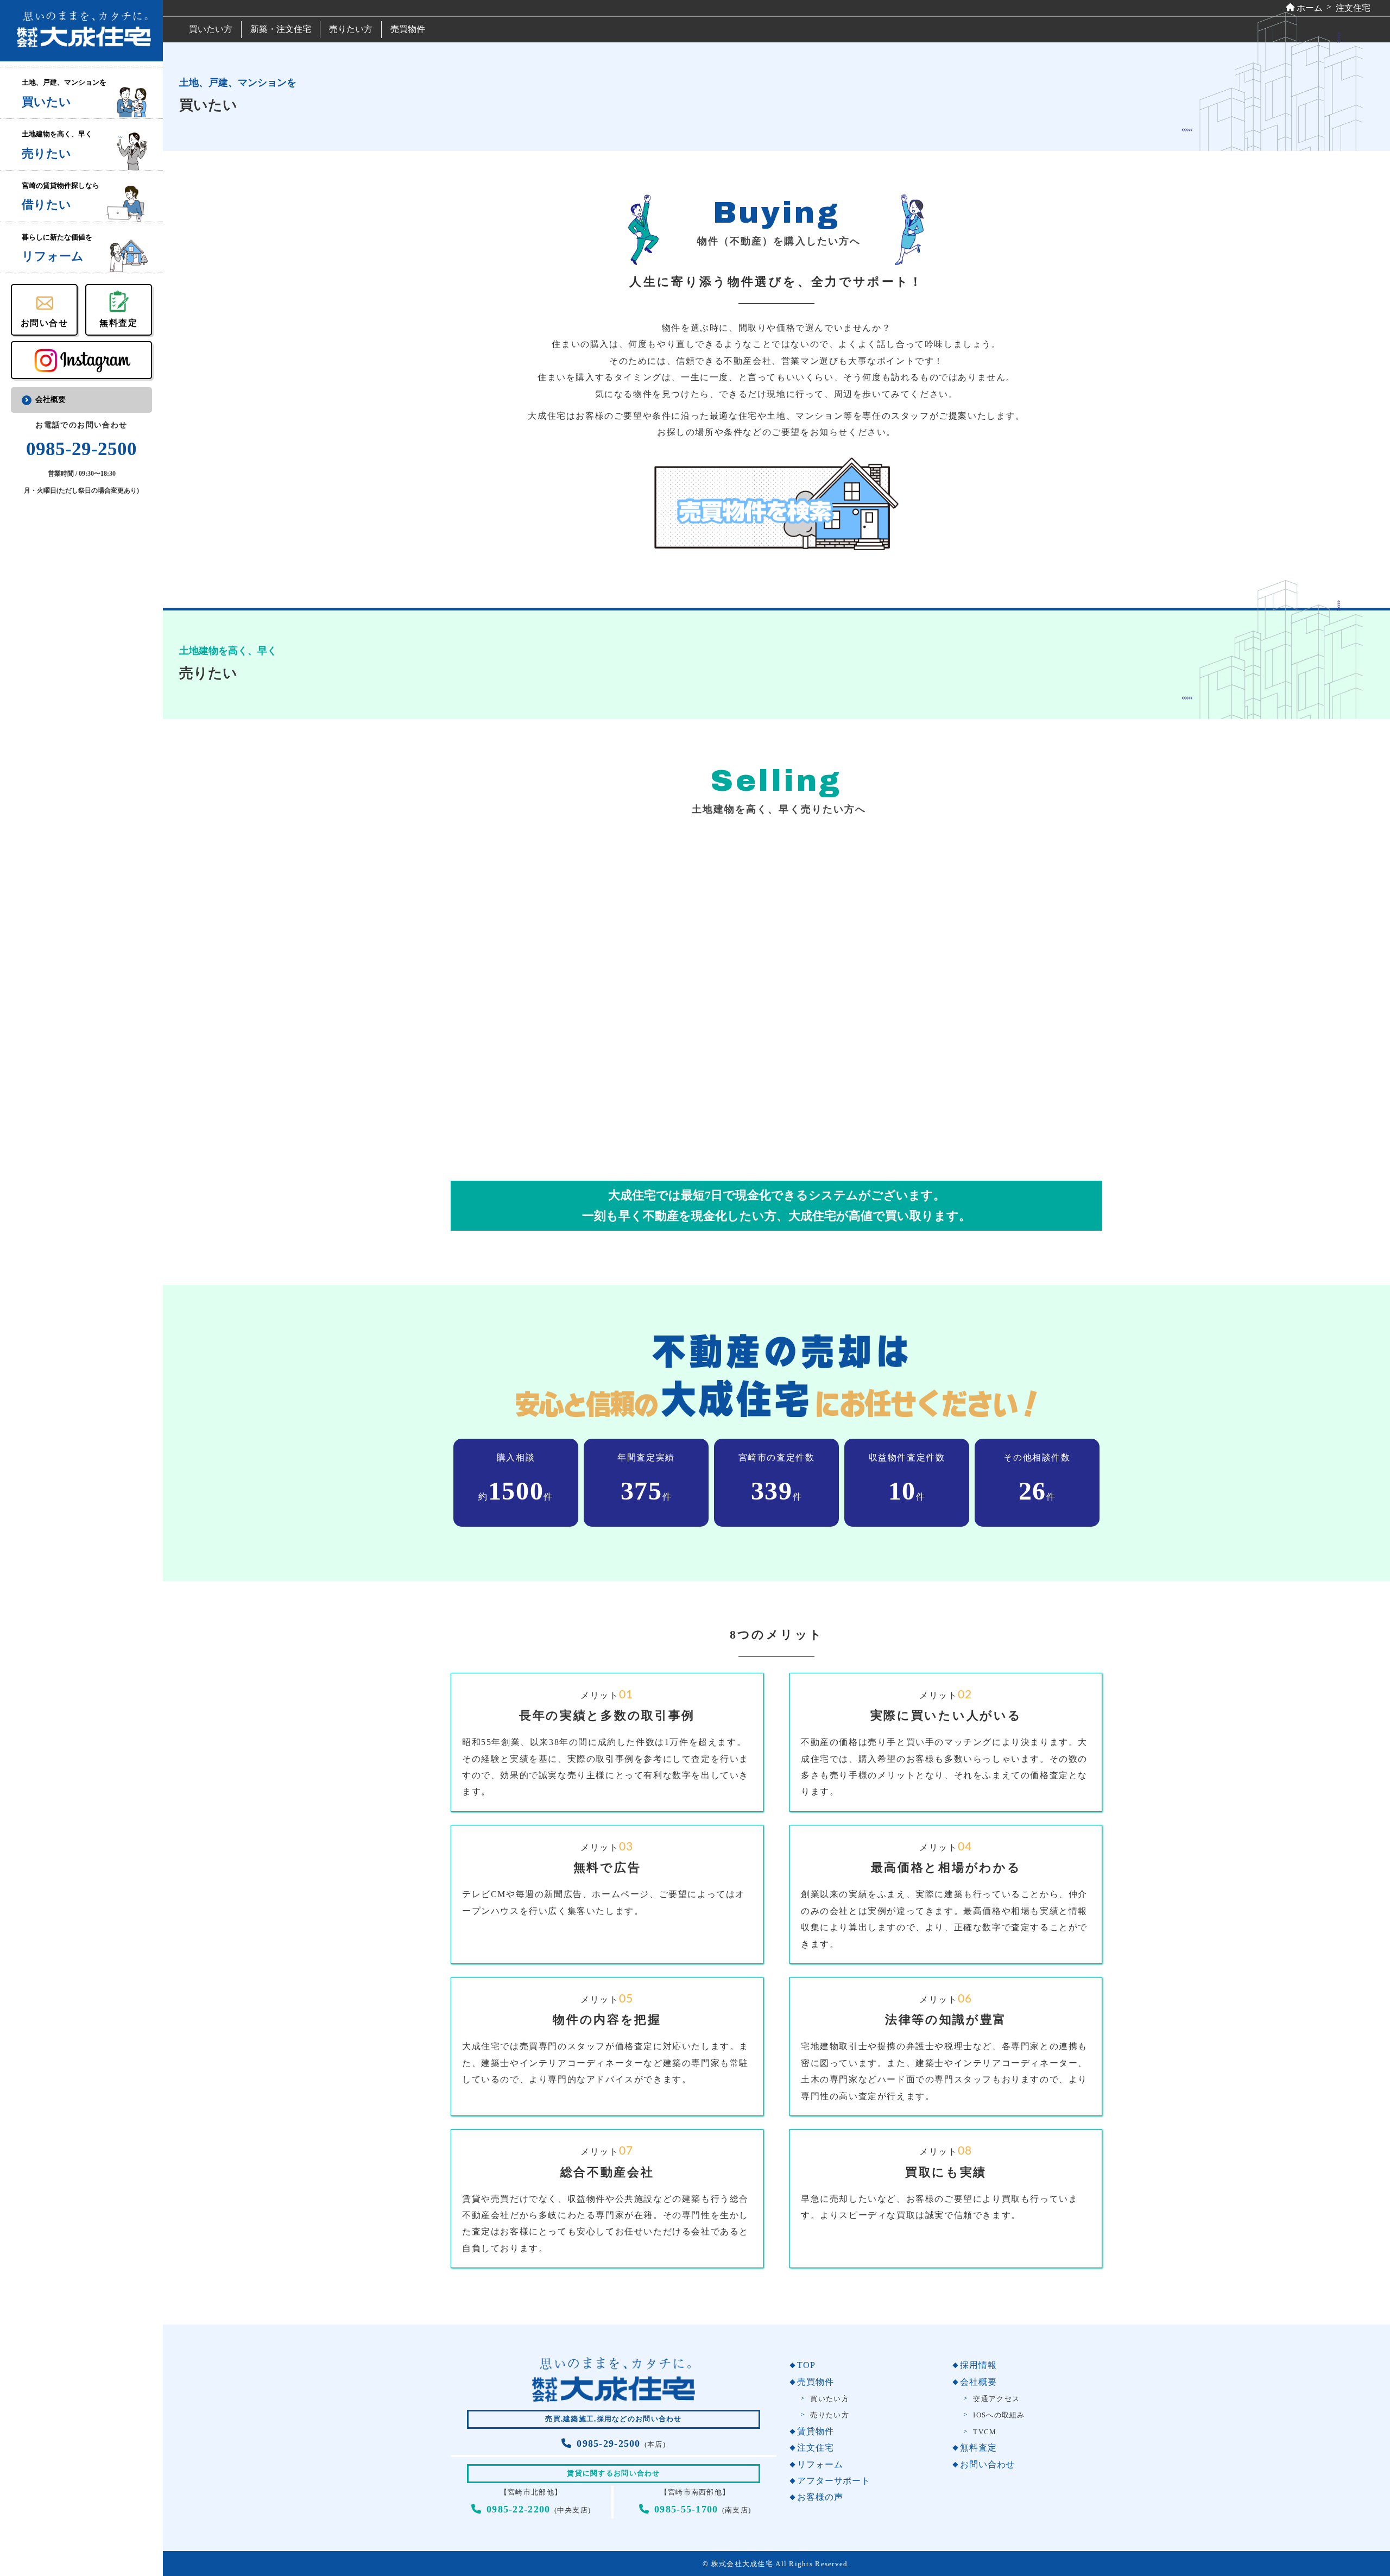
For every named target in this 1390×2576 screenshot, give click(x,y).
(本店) (621, 2445)
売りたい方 (351, 29)
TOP (806, 2365)
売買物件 (408, 29)
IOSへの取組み (999, 2415)
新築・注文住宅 (281, 29)
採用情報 (978, 2365)
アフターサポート (833, 2481)
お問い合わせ (987, 2464)
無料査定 (978, 2448)
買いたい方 (211, 29)
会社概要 (50, 399)
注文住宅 (815, 2448)
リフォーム (820, 2464)
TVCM (985, 2432)
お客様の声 (820, 2497)
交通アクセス (996, 2399)
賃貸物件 (815, 2431)
